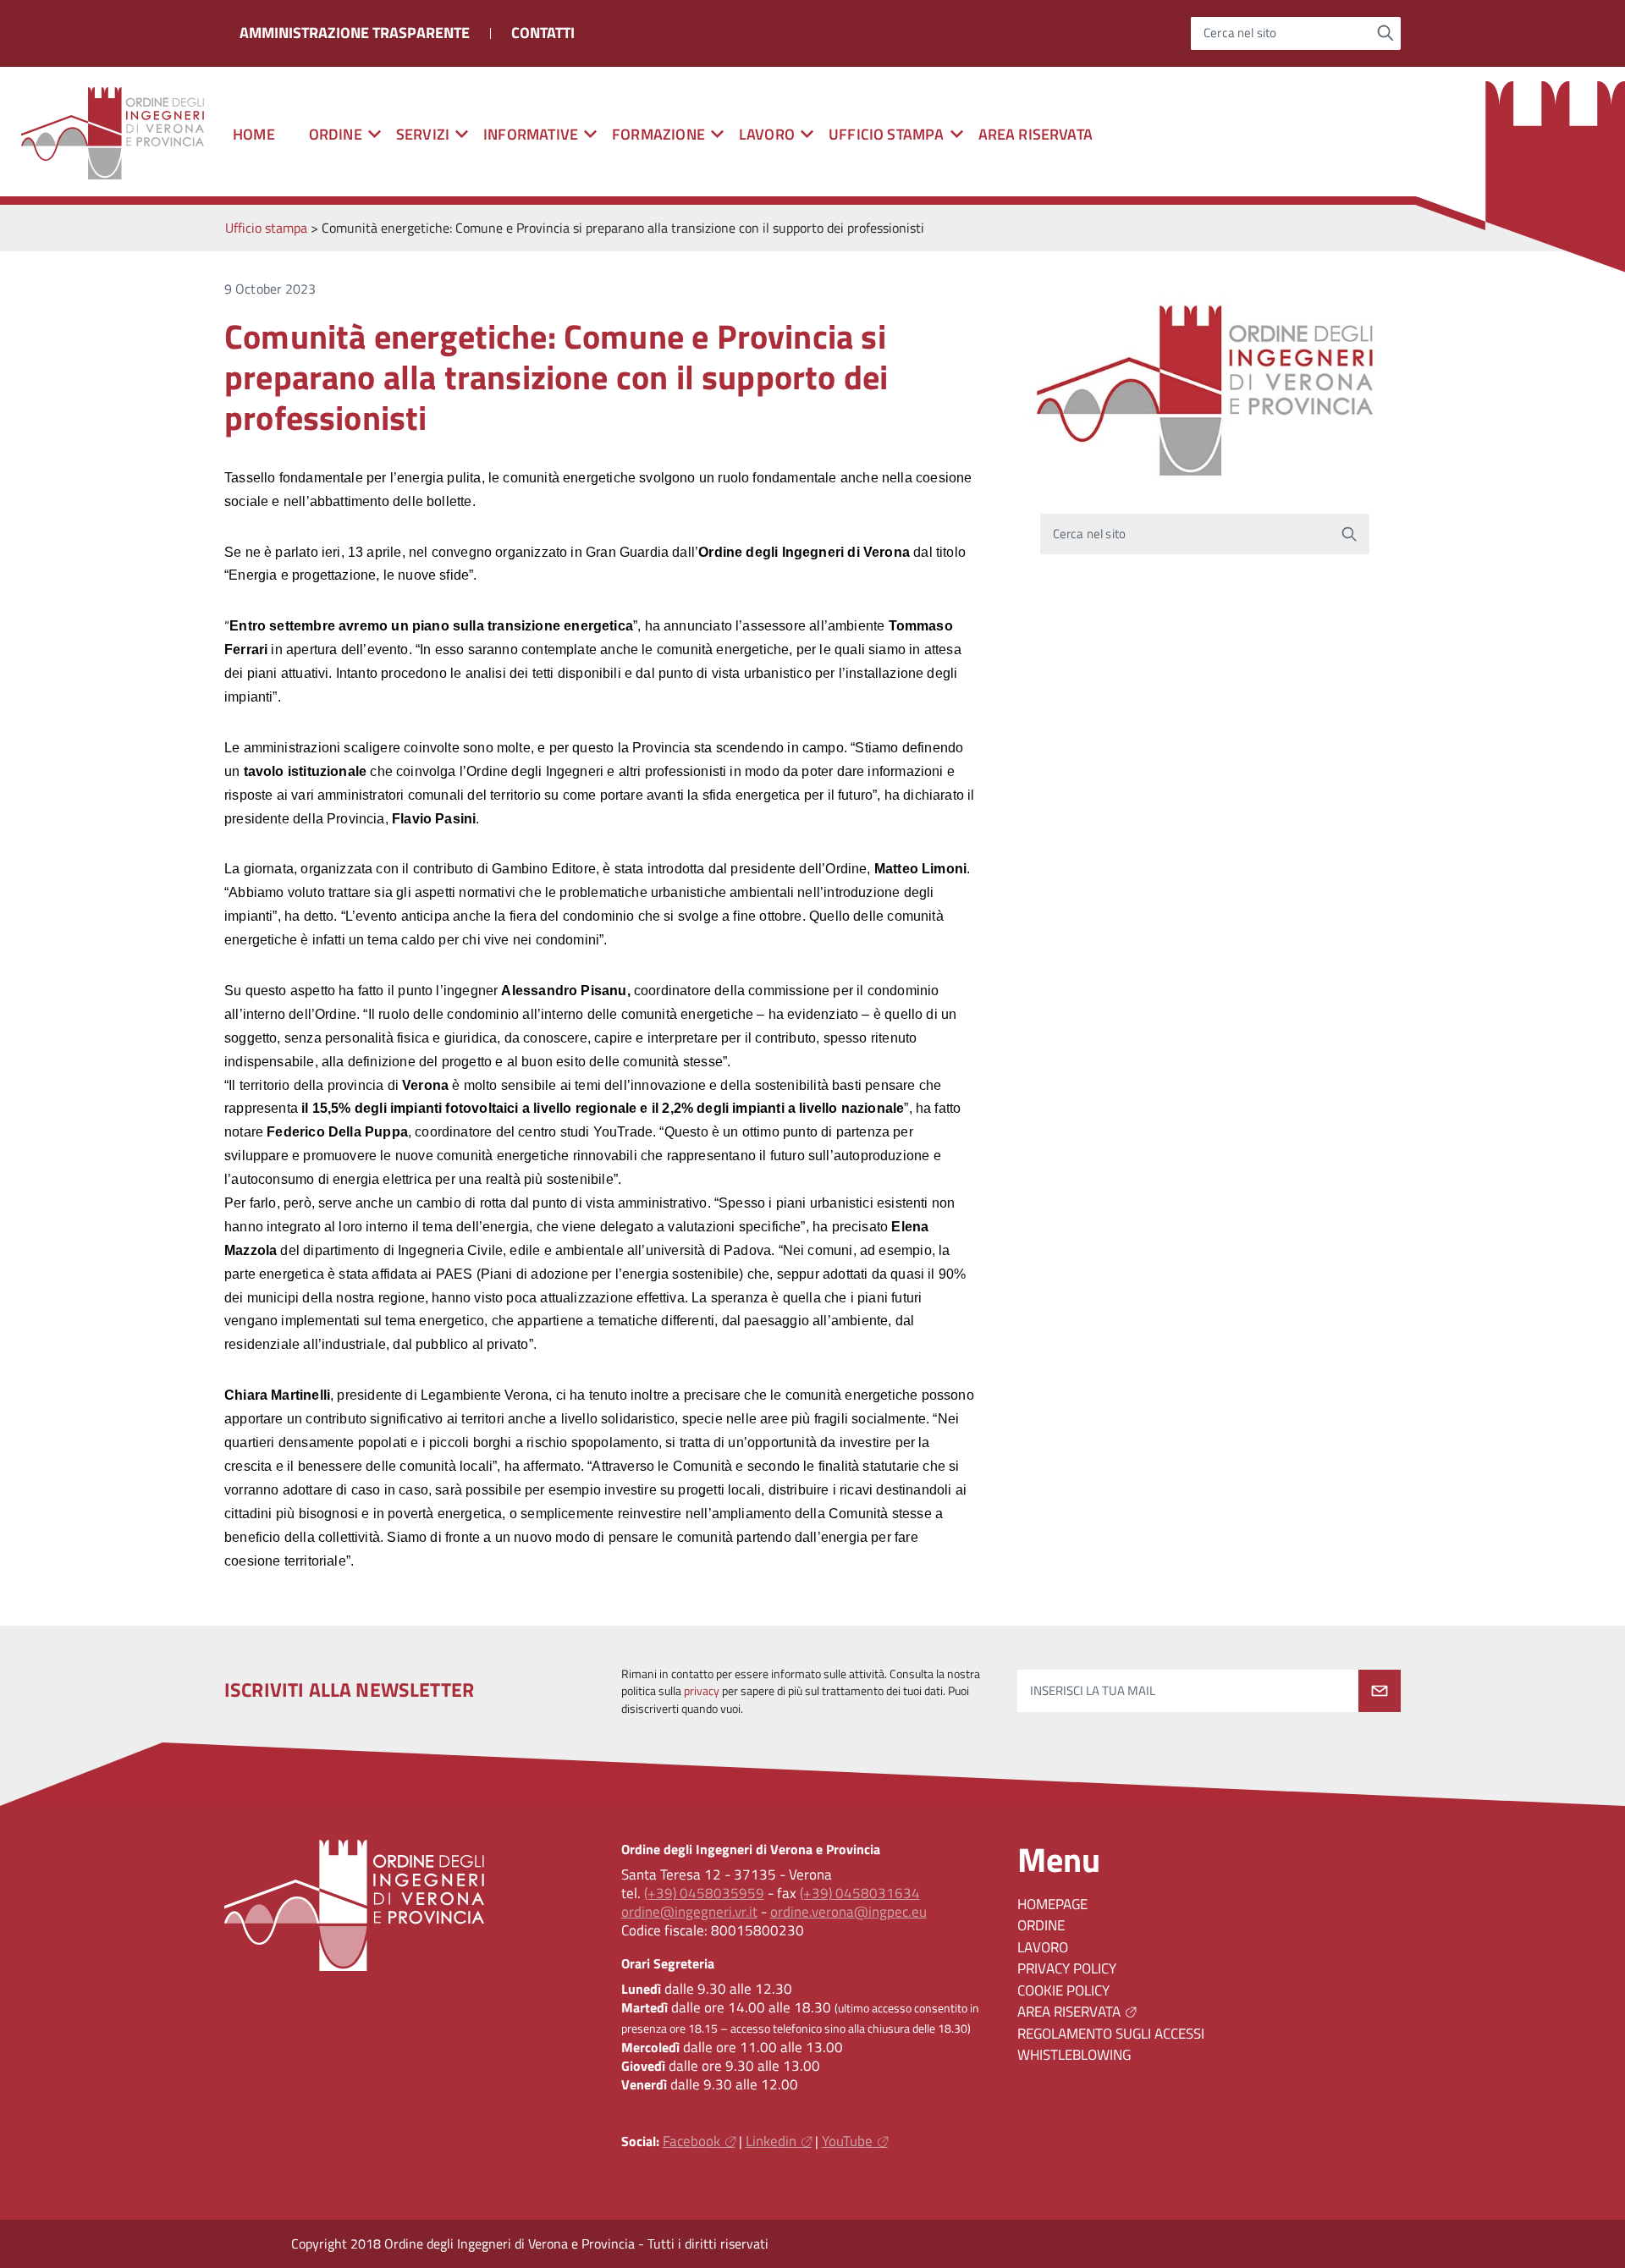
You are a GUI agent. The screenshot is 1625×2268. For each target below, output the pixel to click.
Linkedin (771, 2141)
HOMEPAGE (1052, 1904)
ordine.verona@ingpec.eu (848, 1912)
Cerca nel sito (1240, 33)
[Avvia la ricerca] (1386, 33)
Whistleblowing (1074, 2055)
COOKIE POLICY (1063, 1990)
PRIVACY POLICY (1067, 1968)
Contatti (543, 33)
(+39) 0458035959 (704, 1893)
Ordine (1041, 1925)
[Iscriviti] (1380, 1691)
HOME (254, 134)
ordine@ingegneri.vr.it (689, 1912)
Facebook (691, 2141)
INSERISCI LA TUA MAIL (1093, 1690)
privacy (702, 1691)
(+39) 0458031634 (860, 1893)
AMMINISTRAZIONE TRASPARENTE (355, 33)
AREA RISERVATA (1036, 134)
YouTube (847, 2141)
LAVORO (1043, 1947)
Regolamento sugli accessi (1111, 2034)
